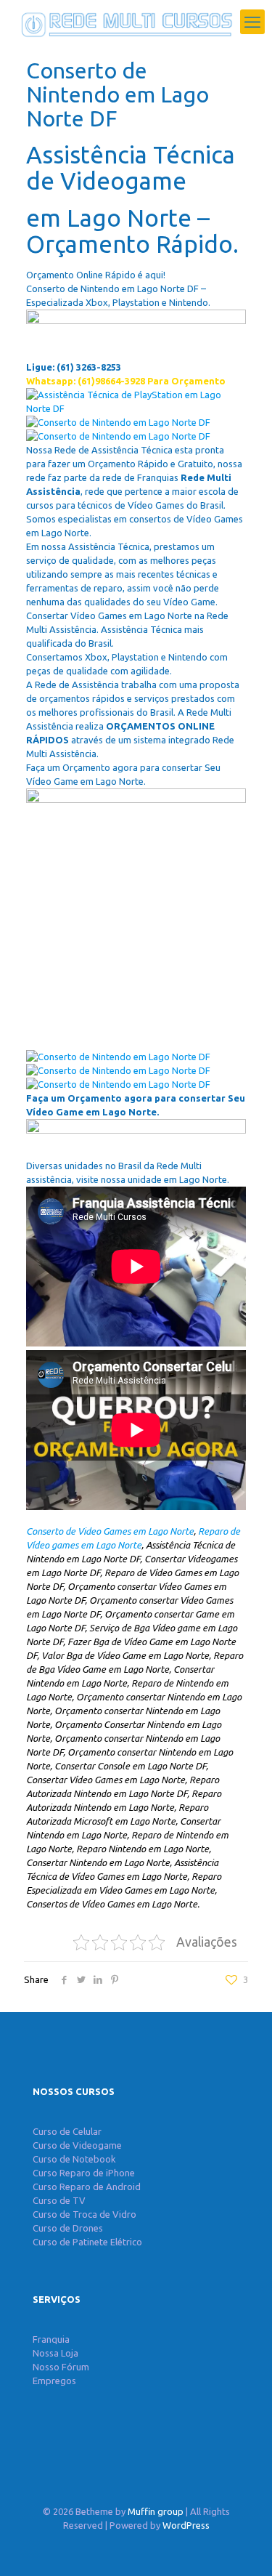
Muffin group (156, 2511)
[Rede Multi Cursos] (123, 22)
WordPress (186, 2525)
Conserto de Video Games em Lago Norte (110, 1531)
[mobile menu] (252, 22)
